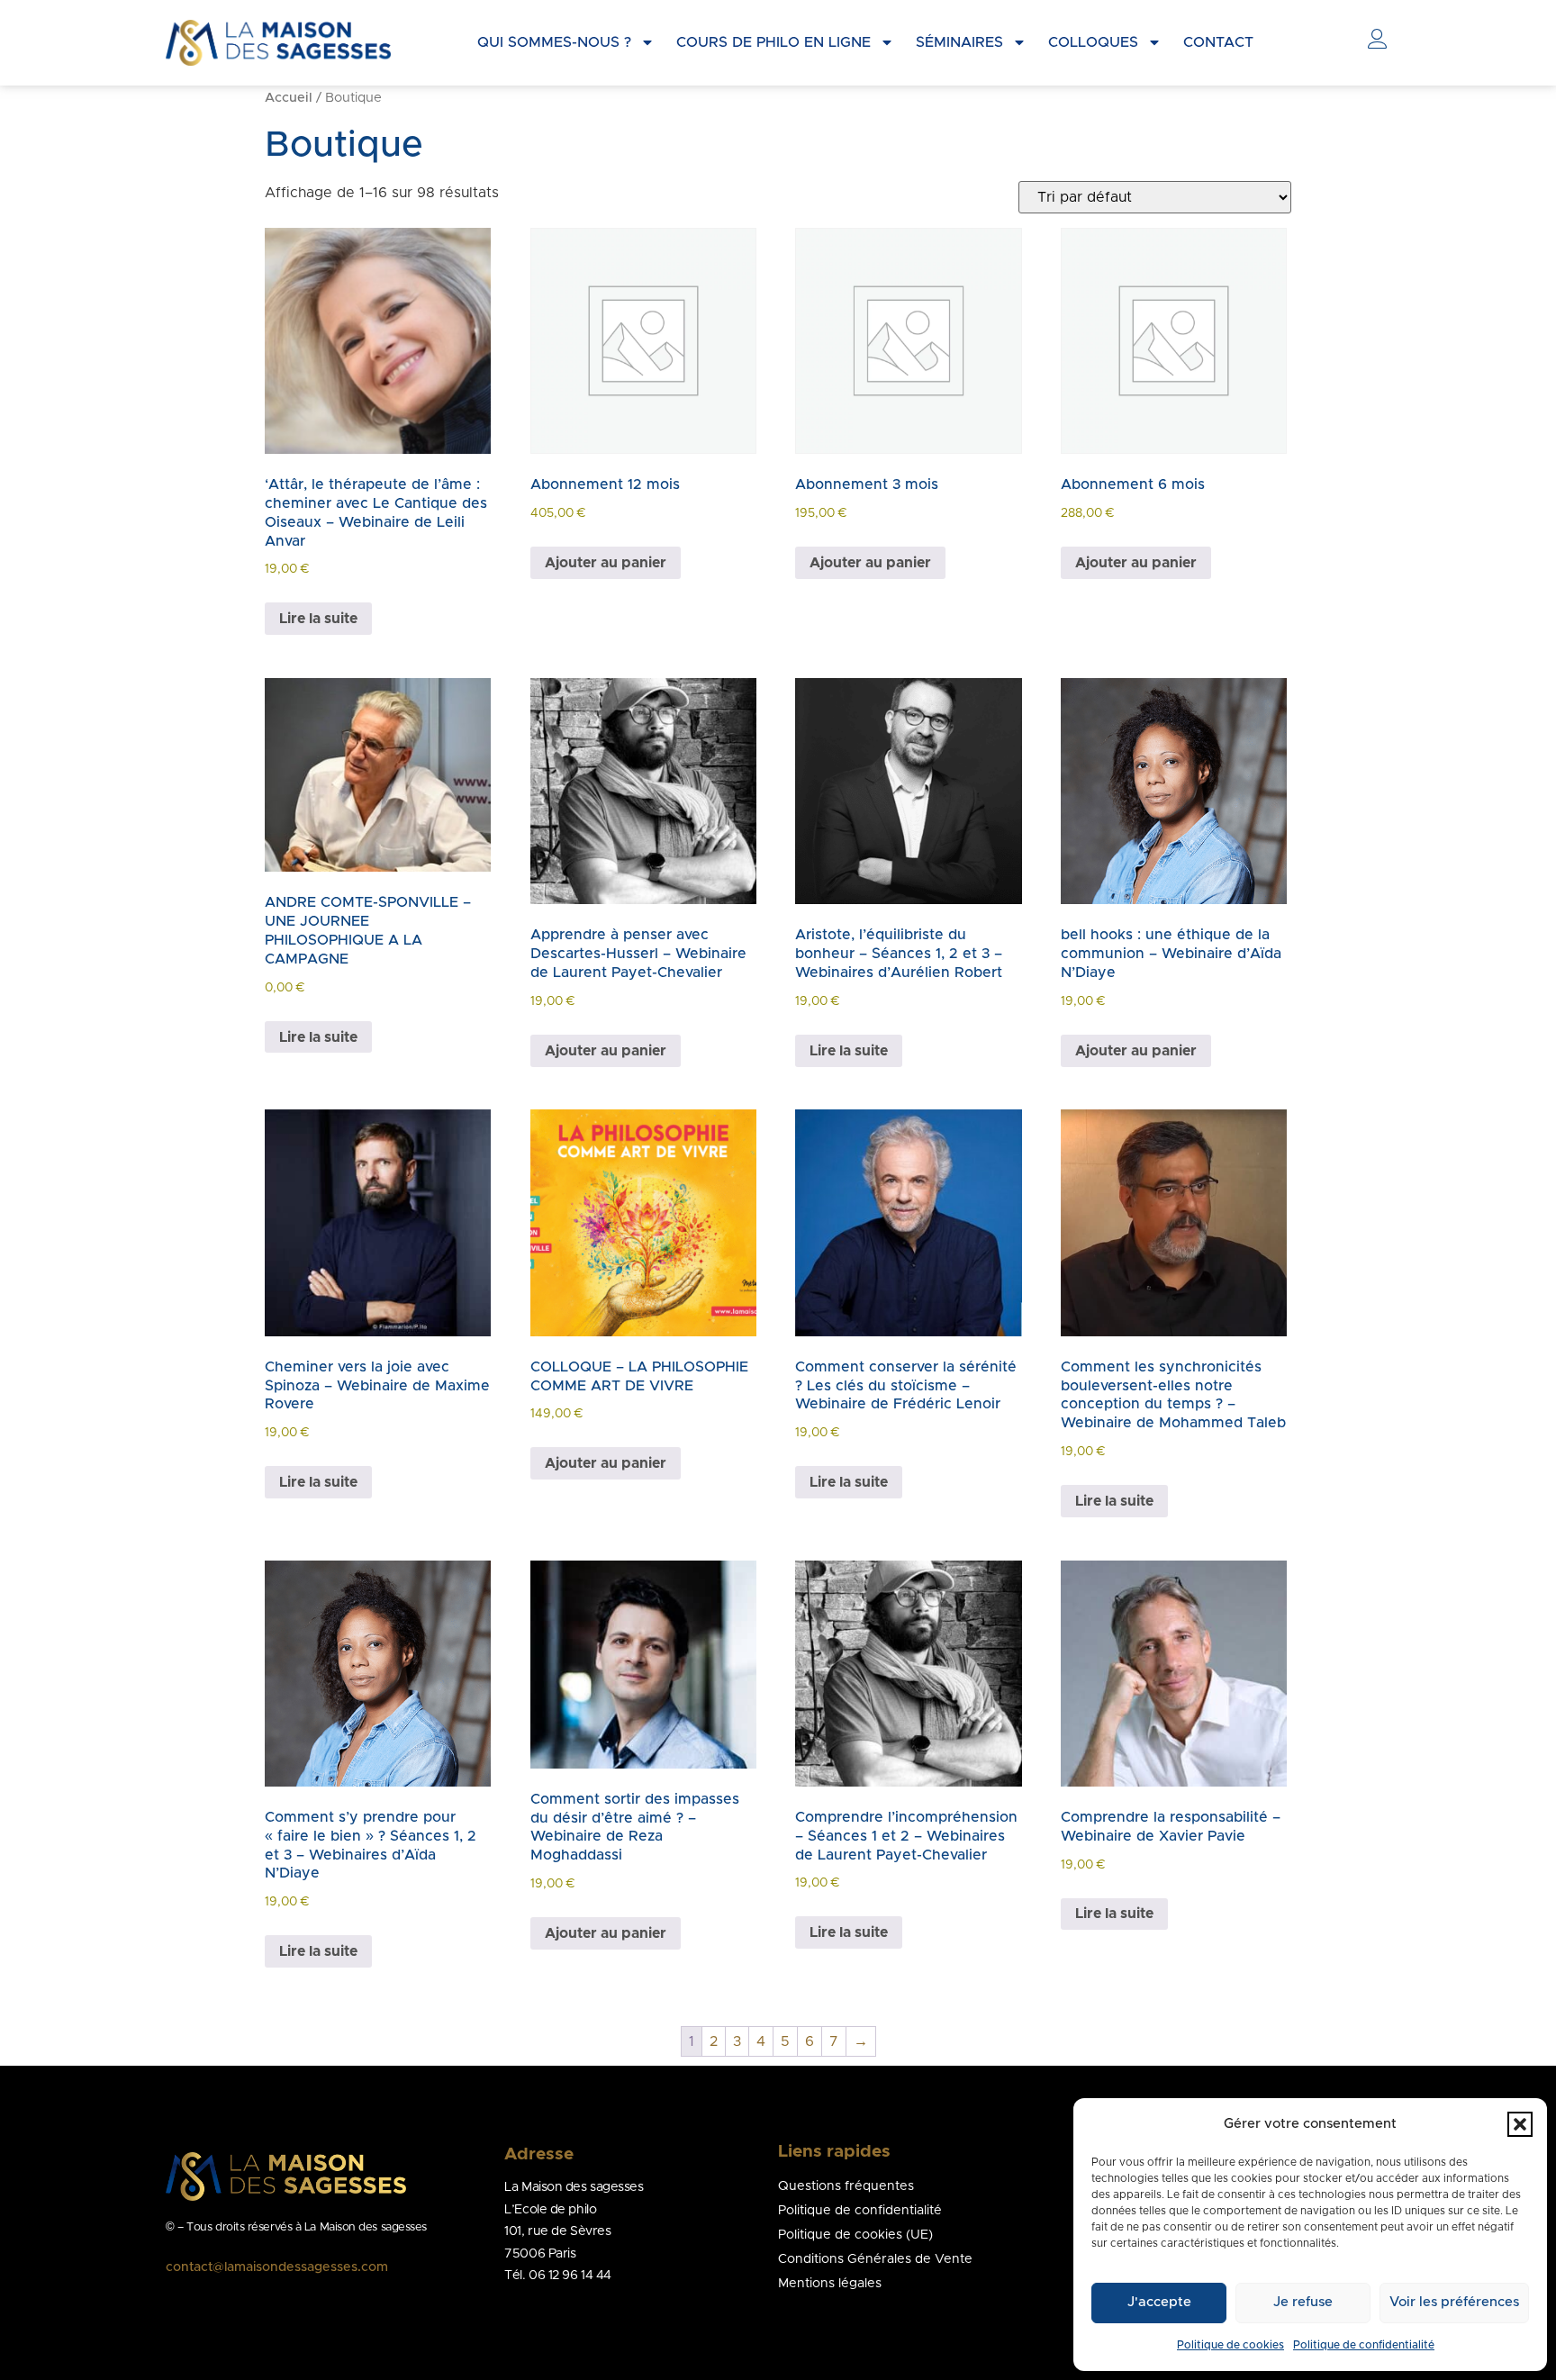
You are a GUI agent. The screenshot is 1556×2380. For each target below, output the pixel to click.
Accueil (289, 98)
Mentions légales (830, 2284)
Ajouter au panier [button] (606, 563)
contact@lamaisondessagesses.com (277, 2267)
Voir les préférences (1454, 2302)
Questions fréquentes (846, 2186)
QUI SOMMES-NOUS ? (554, 42)
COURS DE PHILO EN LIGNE (773, 42)
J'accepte (1159, 2302)
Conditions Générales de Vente (875, 2259)
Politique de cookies (1230, 2345)
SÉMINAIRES (959, 42)
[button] (1520, 2124)
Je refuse (1303, 2302)
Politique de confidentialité (1364, 2345)
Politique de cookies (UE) (855, 2235)
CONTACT (1218, 42)
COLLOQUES (1093, 42)
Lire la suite (318, 619)
